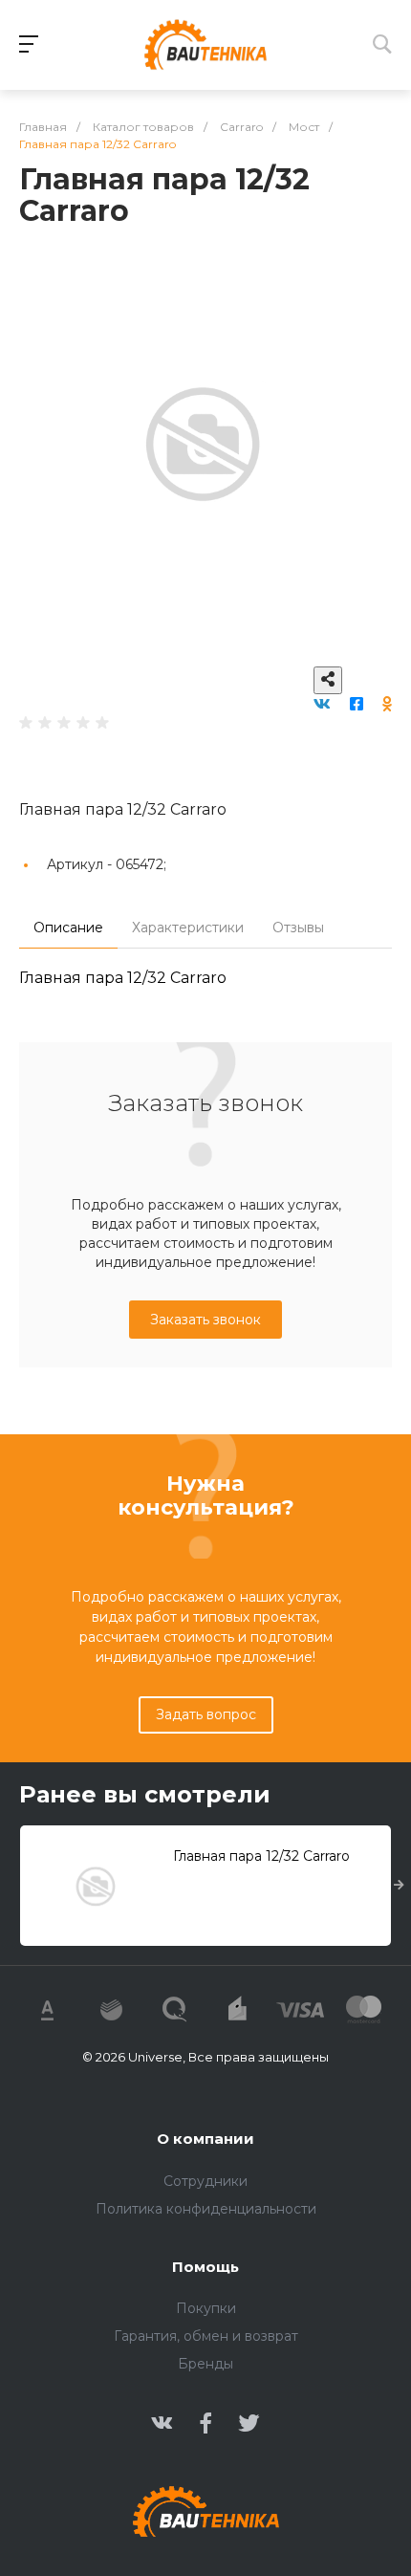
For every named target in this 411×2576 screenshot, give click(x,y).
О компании (205, 2139)
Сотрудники (205, 2181)
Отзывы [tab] (298, 928)
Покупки (206, 2308)
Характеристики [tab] (188, 928)
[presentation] (399, 1886)
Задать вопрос (206, 1714)
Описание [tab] (68, 928)
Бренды (205, 2364)
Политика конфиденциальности (206, 2209)
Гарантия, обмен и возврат (206, 2336)
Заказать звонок (205, 1320)
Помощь (205, 2267)
